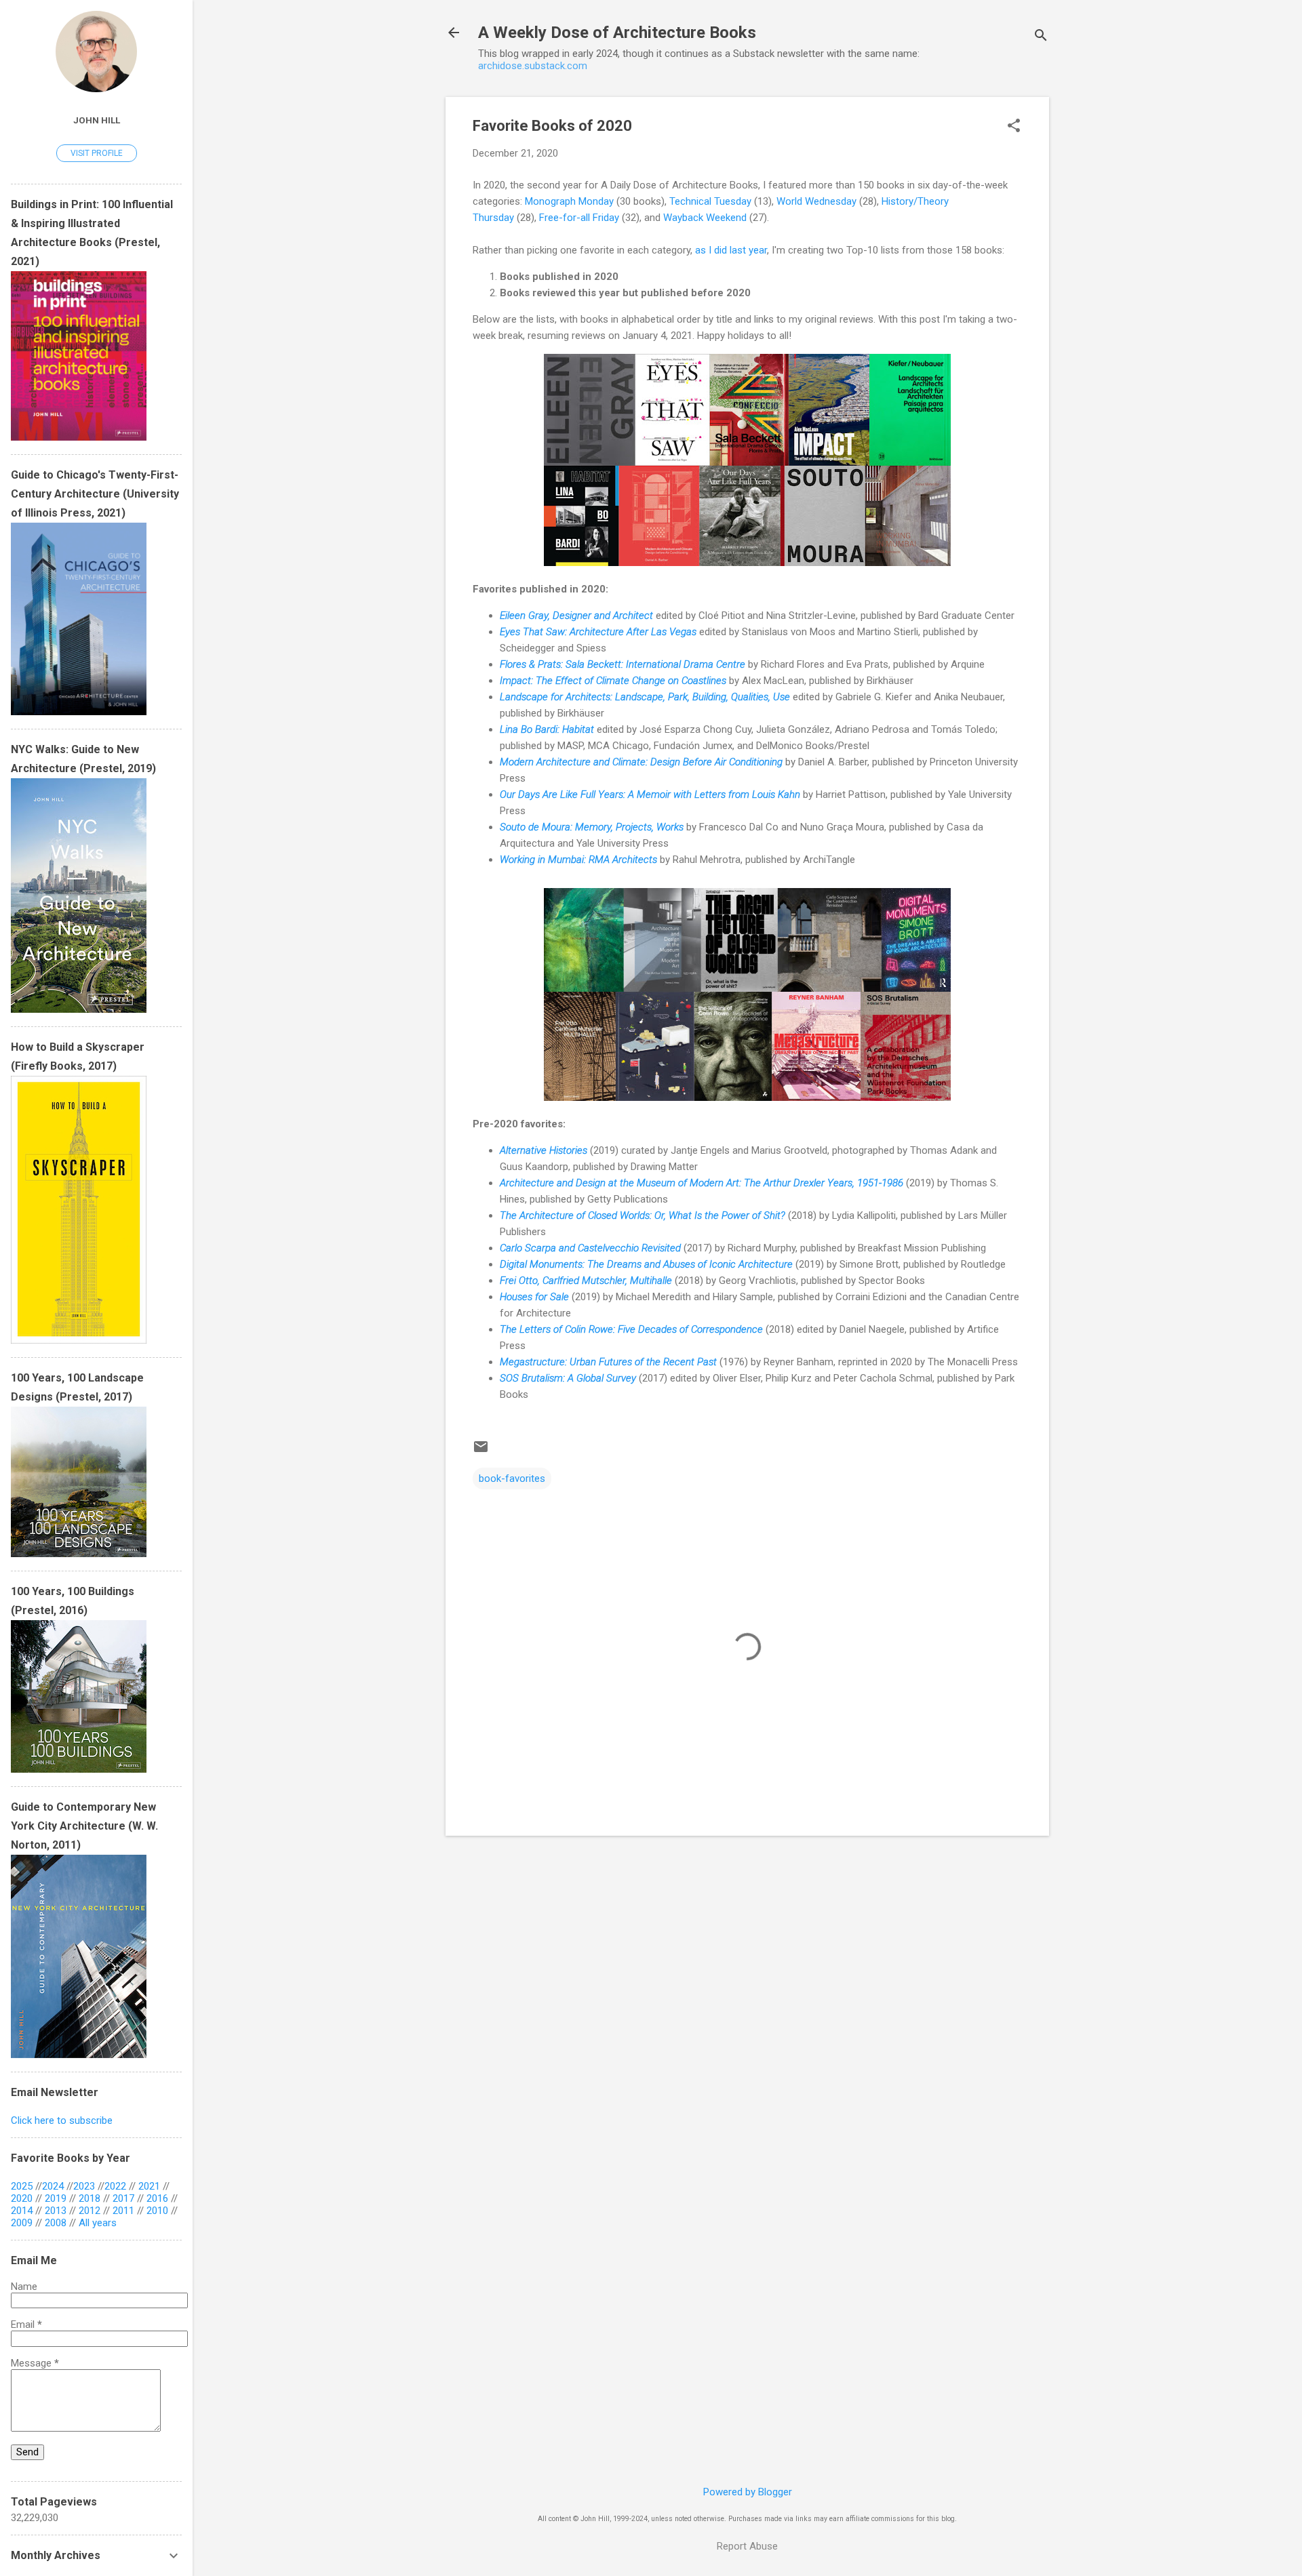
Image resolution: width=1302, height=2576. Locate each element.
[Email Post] (481, 1451)
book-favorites (512, 1478)
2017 (123, 2198)
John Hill (97, 120)
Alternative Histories (544, 1150)
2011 (123, 2211)
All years (98, 2223)
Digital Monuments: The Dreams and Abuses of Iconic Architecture (646, 1264)
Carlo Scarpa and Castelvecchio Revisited (590, 1248)
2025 (22, 2186)
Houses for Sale (534, 1297)
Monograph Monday (569, 201)
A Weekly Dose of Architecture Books (617, 33)
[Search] (1041, 37)
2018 (90, 2198)
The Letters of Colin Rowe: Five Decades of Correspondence (631, 1329)
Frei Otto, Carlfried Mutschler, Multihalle (586, 1281)
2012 (90, 2211)
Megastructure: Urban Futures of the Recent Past (608, 1362)
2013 (56, 2211)
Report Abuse (747, 2546)
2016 (157, 2198)
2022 (115, 2186)
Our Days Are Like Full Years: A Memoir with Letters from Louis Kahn (650, 794)
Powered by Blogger (748, 2492)
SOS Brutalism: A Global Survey (568, 1378)
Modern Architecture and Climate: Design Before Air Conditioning (641, 762)
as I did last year (731, 250)
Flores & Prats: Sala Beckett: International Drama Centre (623, 664)
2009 (22, 2223)
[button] (1014, 127)
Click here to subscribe (62, 2120)
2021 (149, 2186)
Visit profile (97, 153)
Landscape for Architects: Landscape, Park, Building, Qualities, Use (645, 697)
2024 (53, 2186)
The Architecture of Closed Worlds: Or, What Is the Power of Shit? (643, 1215)
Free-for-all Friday (579, 218)
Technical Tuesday (710, 201)
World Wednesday (816, 201)
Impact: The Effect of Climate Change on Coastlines (613, 681)
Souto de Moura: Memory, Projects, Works (592, 827)
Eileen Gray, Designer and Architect (576, 616)
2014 (22, 2211)
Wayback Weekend (705, 218)
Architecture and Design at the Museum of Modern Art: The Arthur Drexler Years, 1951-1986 (702, 1183)
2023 (84, 2186)
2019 (56, 2198)
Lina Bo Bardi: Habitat (547, 729)
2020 (22, 2198)
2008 (56, 2223)
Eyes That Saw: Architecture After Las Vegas (598, 632)
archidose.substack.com (533, 66)
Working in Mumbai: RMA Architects (578, 860)
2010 (157, 2211)
